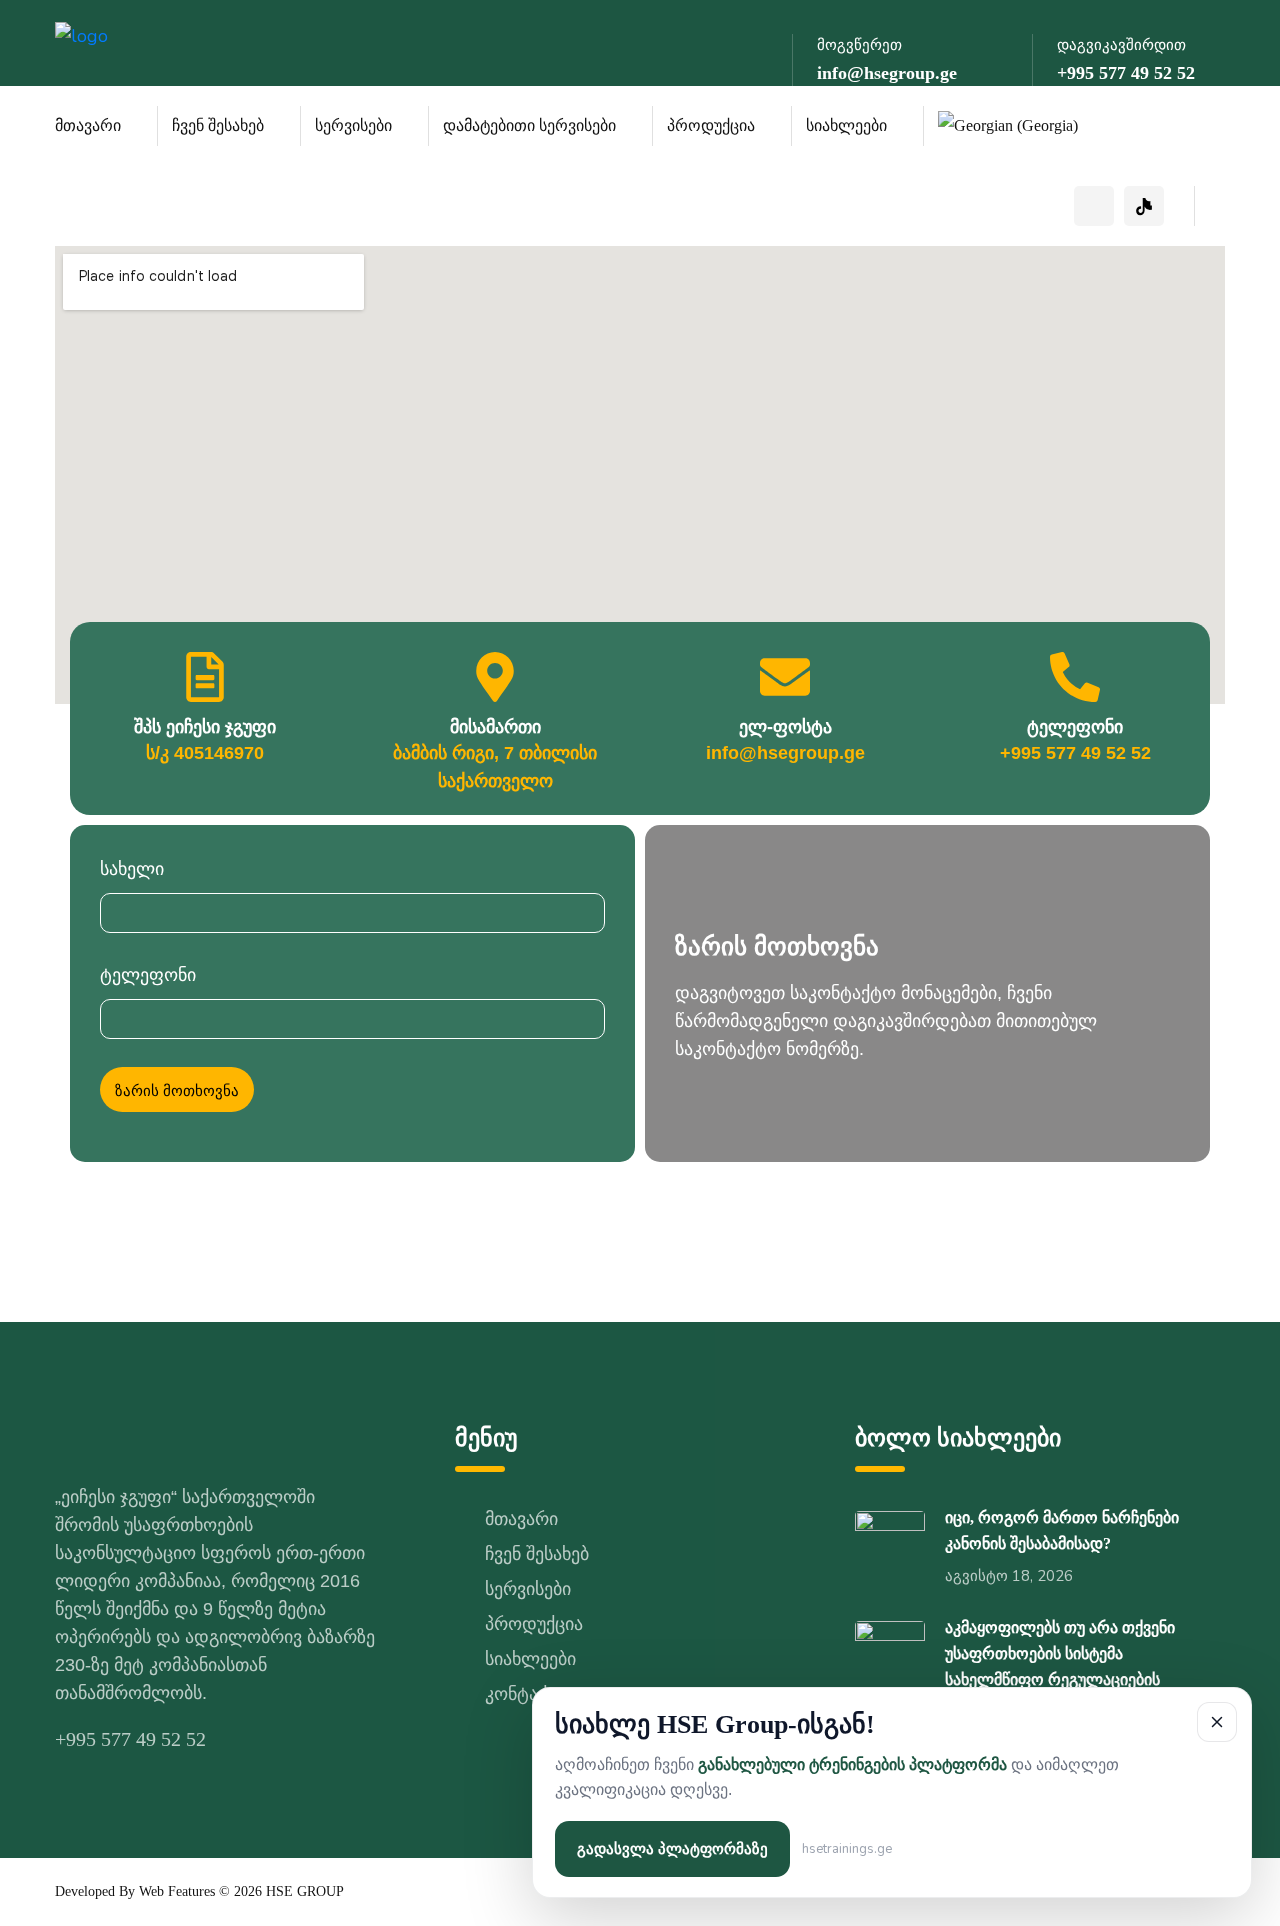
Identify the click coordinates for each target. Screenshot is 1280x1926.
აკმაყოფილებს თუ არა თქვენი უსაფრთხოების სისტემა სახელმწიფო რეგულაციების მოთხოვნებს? (1060, 1666)
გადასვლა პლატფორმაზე (672, 1849)
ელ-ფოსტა (785, 727)
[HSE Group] (100, 34)
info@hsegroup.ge (887, 73)
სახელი (132, 869)
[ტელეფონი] (1075, 677)
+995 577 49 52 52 (1126, 73)
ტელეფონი (1075, 727)
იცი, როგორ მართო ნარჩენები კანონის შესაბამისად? (1062, 1530)
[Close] (1217, 1722)
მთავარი (88, 125)
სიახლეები (846, 125)
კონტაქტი (526, 1694)
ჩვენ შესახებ (218, 125)
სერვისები (353, 125)
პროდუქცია (711, 125)
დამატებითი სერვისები (529, 125)
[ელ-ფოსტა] (785, 677)
